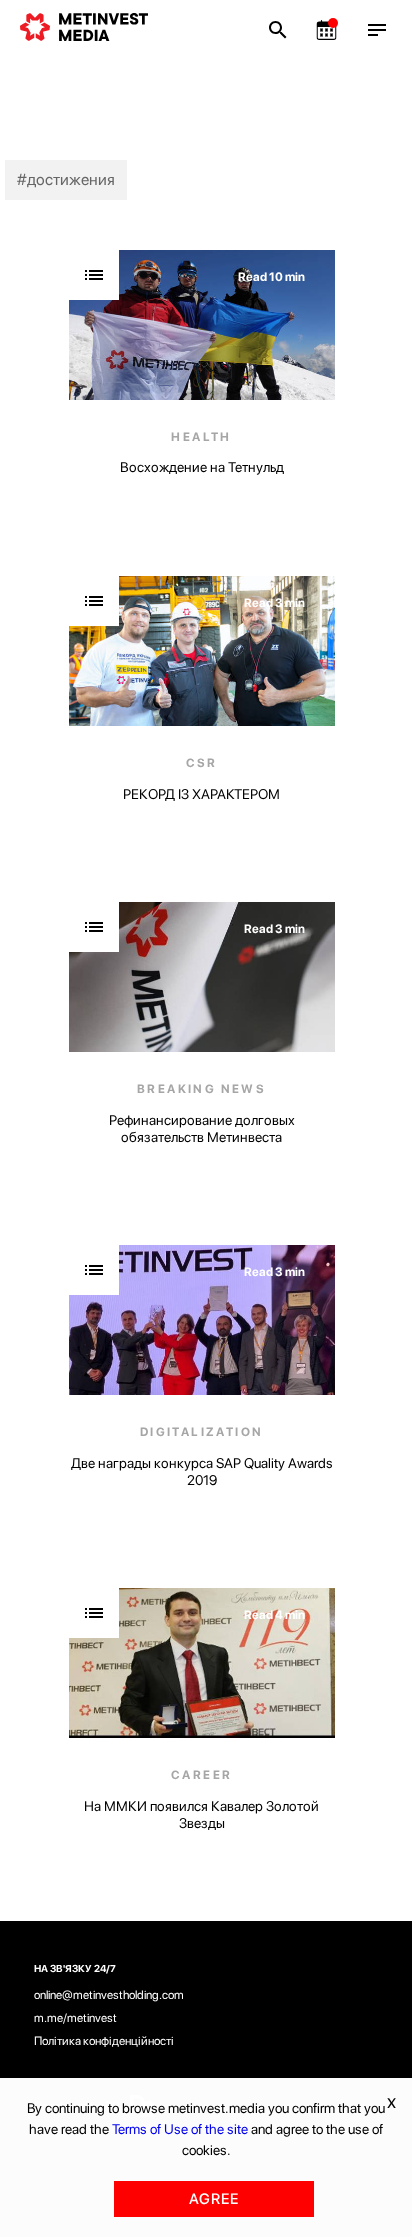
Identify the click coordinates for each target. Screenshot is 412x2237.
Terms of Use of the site (180, 2129)
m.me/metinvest (75, 2018)
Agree (214, 2199)
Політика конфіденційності (104, 2041)
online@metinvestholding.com (109, 1995)
